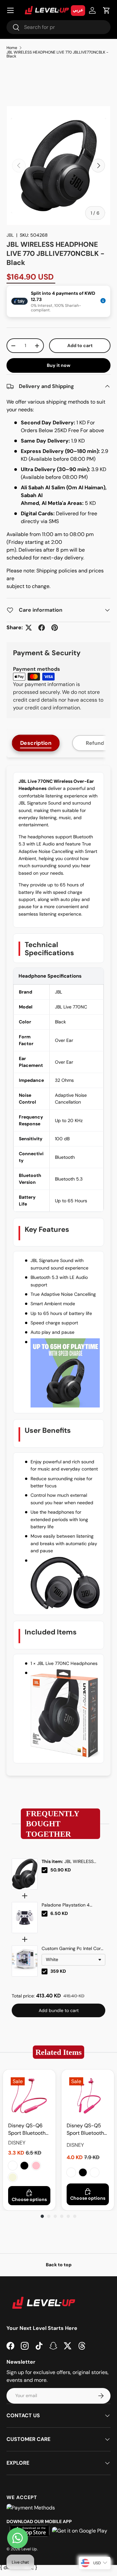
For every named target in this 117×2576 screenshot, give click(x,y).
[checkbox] (45, 1870)
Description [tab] (36, 743)
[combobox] (58, 27)
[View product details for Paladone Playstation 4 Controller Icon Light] (25, 1918)
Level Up (29, 2549)
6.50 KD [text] (59, 1913)
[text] (58, 1824)
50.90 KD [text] (61, 1870)
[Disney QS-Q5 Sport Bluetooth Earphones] (88, 2096)
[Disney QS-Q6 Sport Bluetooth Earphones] (29, 2096)
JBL (10, 235)
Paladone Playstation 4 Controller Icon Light (66, 1905)
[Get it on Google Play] (80, 2531)
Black (24, 2166)
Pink (36, 2166)
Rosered (71, 2172)
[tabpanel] (58, 1271)
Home (12, 48)
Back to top (59, 2265)
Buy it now (59, 365)
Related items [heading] (58, 2052)
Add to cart (80, 345)
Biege (95, 2172)
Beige (13, 2177)
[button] (107, 10)
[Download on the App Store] (30, 2531)
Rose (13, 2166)
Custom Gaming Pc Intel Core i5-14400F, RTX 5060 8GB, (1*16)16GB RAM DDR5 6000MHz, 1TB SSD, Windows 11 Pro (72, 1949)
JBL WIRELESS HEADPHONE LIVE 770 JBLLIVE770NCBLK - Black (57, 54)
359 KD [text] (58, 1971)
